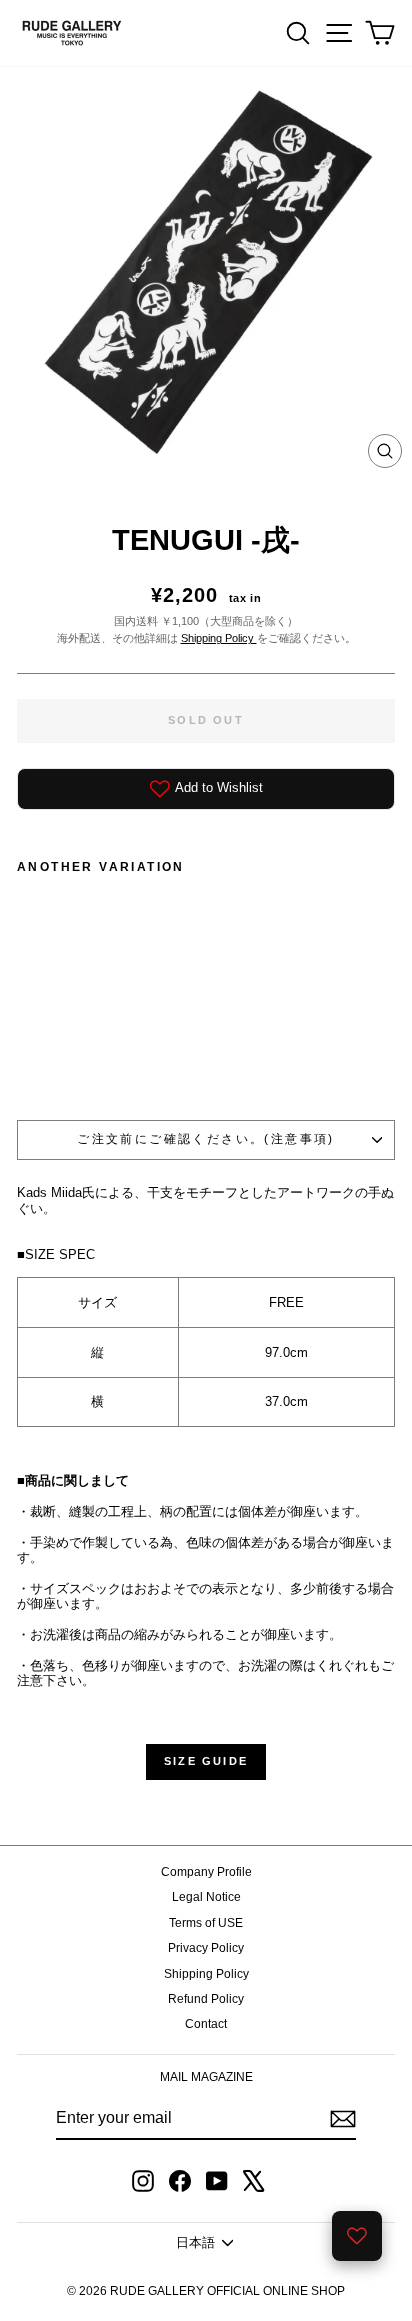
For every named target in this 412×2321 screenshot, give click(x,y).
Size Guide (206, 1761)
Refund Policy (206, 1999)
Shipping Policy (219, 638)
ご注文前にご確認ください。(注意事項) (206, 1139)
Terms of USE (206, 1923)
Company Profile (206, 1872)
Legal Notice (206, 1897)
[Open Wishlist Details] (357, 2236)
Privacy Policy (206, 1948)
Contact (206, 2024)
